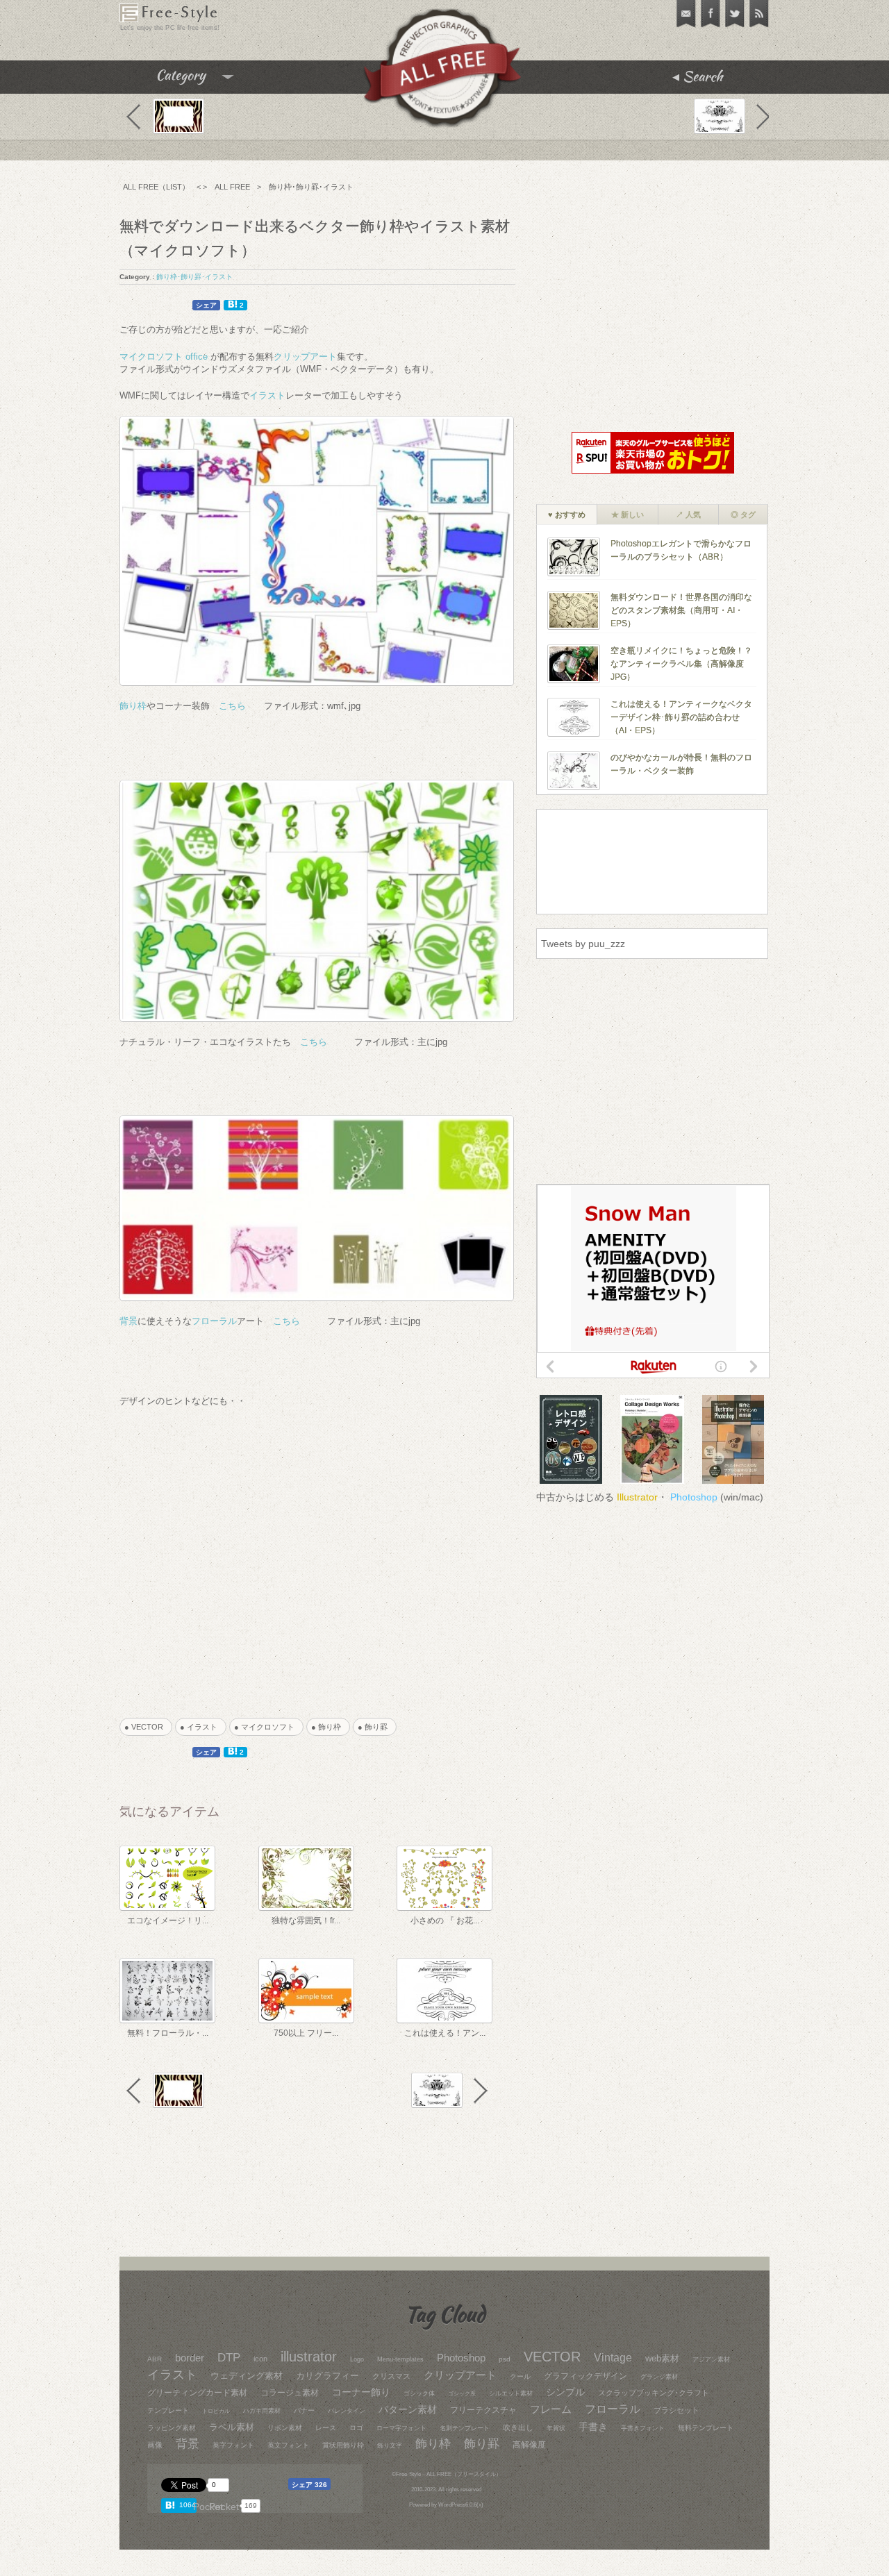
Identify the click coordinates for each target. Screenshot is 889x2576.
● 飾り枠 (330, 1727)
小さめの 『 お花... (445, 1921)
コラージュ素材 (290, 2393)
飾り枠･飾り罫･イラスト (311, 187)
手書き (593, 2427)
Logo (357, 2359)
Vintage (613, 2357)
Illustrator (637, 1497)
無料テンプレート (706, 2428)
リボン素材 (285, 2428)
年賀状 (556, 2428)
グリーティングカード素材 (197, 2393)
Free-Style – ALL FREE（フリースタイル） (449, 2474)
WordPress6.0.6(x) (461, 2505)
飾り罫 (482, 2444)
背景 (128, 1321)
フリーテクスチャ (483, 2410)
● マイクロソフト (268, 1727)
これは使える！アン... (445, 2033)
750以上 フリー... (306, 2033)
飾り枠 (133, 706)
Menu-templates (400, 2359)
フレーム (551, 2409)
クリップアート (305, 357)
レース (326, 2428)
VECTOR (552, 2357)
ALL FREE (232, 187)
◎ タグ (743, 515)
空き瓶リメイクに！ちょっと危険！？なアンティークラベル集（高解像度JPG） (681, 663)
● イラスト (202, 1727)
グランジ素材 (659, 2377)
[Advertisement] (298, 1553)
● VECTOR (148, 1727)
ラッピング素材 (172, 2428)
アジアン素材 (711, 2359)
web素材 (662, 2359)
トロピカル (216, 2411)
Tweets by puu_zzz (583, 944)
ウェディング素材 (247, 2376)
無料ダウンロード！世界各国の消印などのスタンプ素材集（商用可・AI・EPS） (681, 610)
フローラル (214, 1321)
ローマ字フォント (401, 2428)
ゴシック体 (419, 2393)
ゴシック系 (462, 2394)
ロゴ (356, 2428)
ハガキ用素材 (262, 2411)
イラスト (267, 395)
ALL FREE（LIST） (156, 187)
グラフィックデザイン (585, 2376)
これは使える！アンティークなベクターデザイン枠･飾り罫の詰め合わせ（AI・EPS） (681, 717)
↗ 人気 (688, 515)
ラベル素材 (232, 2427)
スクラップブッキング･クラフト (654, 2393)
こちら (232, 706)
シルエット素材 (511, 2393)
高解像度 (529, 2444)
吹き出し (518, 2427)
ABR (155, 2359)
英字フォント (233, 2445)
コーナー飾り (361, 2392)
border (190, 2358)
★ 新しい (628, 515)
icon (260, 2359)
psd (505, 2359)
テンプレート (168, 2410)
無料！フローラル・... (168, 2033)
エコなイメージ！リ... (168, 1921)
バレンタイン (347, 2411)
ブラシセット (676, 2410)
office (197, 357)
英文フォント (288, 2445)
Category (209, 80)
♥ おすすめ (567, 515)
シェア (206, 305)
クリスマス (391, 2376)
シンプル (565, 2392)
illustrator (309, 2357)
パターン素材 (408, 2410)
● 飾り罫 (376, 1727)
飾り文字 (390, 2445)
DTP (229, 2357)
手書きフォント (643, 2428)
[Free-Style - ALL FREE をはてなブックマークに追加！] (172, 2505)
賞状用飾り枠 (343, 2445)
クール (520, 2376)
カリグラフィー (327, 2376)
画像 (155, 2445)
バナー (304, 2410)
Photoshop (694, 1497)
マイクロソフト (151, 357)
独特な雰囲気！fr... (306, 1921)
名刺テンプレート (465, 2428)
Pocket (224, 2507)
